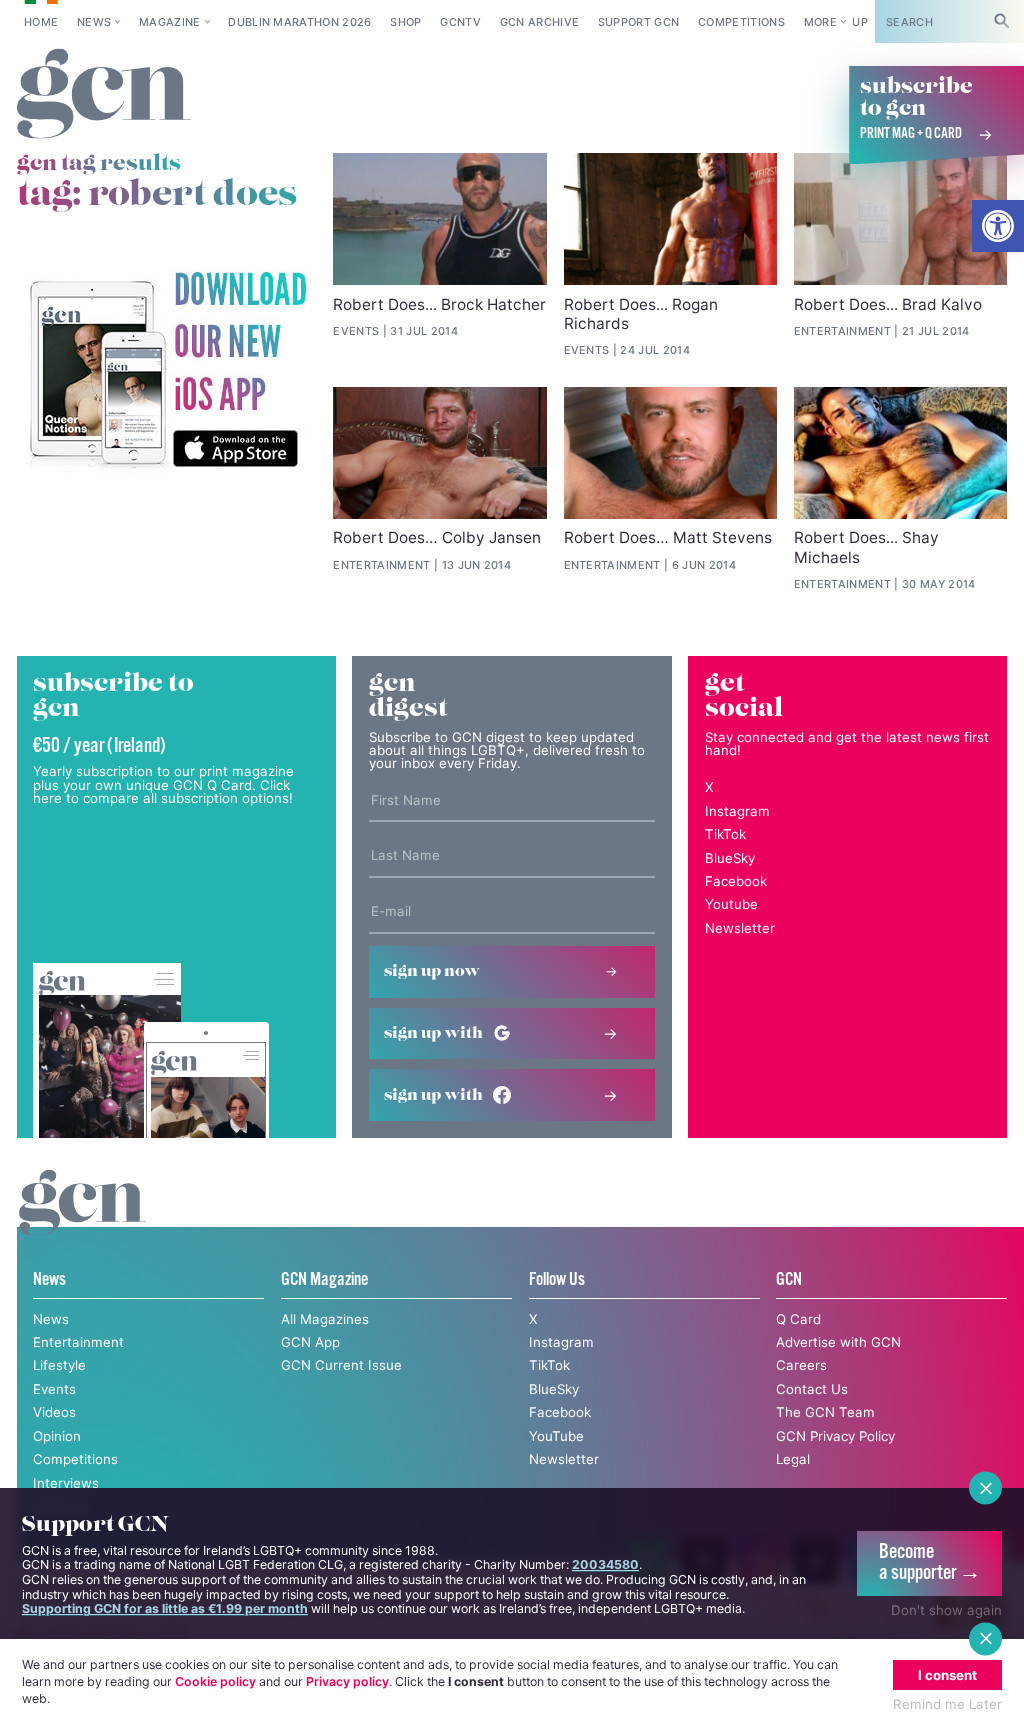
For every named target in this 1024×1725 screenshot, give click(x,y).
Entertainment (78, 1342)
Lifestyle (59, 1365)
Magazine (170, 22)
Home (41, 22)
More (820, 22)
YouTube (556, 1436)
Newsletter (740, 928)
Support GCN (639, 22)
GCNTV (460, 22)
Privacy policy (347, 1681)
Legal (793, 1459)
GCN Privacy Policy (835, 1436)
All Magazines (325, 1319)
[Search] (1002, 21)
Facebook (736, 881)
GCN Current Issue (341, 1365)
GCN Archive (540, 22)
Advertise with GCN (838, 1342)
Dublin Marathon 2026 (300, 22)
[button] (998, 226)
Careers (801, 1365)
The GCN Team (825, 1412)
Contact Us (812, 1389)
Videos (54, 1412)
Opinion (57, 1436)
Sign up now (432, 971)
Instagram (737, 811)
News (94, 22)
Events (54, 1389)
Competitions (741, 22)
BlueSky (730, 858)
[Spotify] (167, 371)
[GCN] (82, 1220)
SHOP (405, 22)
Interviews (66, 1483)
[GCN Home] (104, 94)
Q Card (798, 1319)
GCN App (310, 1342)
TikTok (725, 834)
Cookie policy (215, 1681)
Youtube (731, 904)
